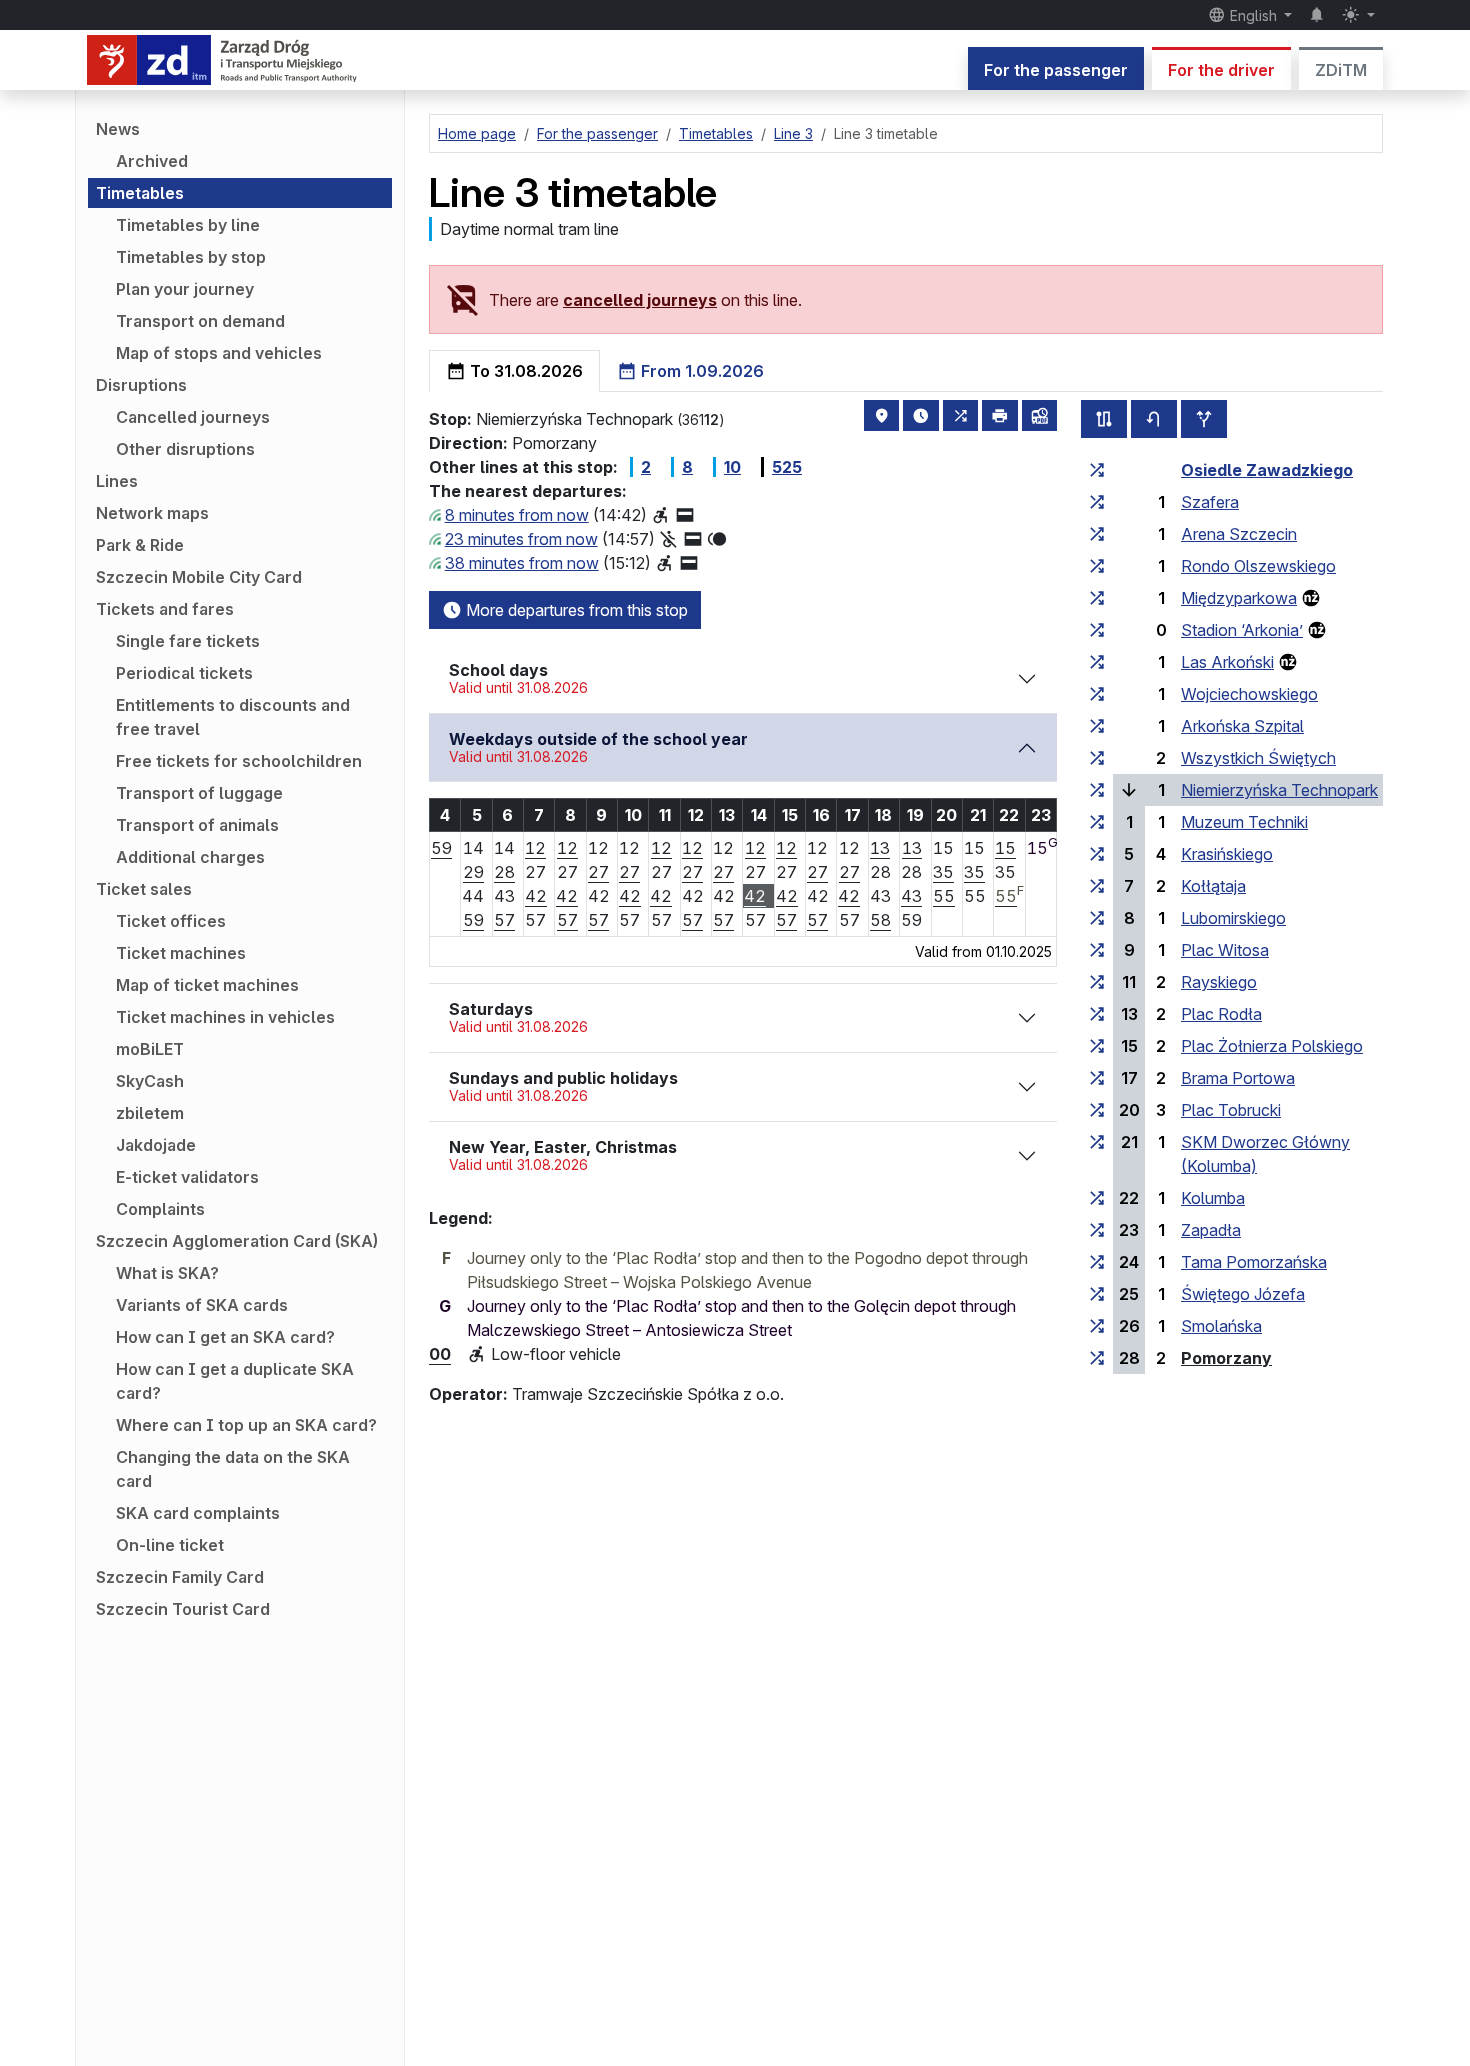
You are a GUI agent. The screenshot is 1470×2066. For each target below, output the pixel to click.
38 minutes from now (522, 563)
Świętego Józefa (1243, 1294)
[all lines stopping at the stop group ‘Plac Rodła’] (1097, 1014)
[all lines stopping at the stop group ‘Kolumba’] (1097, 1198)
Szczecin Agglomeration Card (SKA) (237, 1241)
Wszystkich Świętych (1258, 758)
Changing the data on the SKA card (233, 1469)
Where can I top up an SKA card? (246, 1425)
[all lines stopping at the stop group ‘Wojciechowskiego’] (1097, 694)
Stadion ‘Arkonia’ (1242, 630)
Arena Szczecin (1239, 534)
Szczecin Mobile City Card (199, 577)
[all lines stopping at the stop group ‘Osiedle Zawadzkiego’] (1097, 470)
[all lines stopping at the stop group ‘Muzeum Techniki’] (1097, 822)
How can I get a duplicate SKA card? (235, 1381)
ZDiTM (1341, 70)
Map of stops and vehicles (219, 353)
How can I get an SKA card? (225, 1337)
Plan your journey (185, 289)
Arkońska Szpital (1242, 726)
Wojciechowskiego (1249, 694)
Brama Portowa (1238, 1078)
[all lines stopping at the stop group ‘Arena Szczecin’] (1097, 534)
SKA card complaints (198, 1513)
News (118, 129)
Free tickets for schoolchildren (239, 761)
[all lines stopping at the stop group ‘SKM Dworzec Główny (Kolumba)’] (1097, 1142)
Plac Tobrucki (1231, 1110)
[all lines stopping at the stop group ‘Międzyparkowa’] (1097, 598)
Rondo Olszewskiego (1258, 566)
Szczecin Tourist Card (183, 1609)
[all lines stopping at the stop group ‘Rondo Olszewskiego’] (1097, 566)
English (1253, 15)
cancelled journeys (640, 300)
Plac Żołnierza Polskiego (1272, 1046)
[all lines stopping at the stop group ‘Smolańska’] (1097, 1326)
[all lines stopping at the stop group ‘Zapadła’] (1097, 1230)
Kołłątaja (1213, 886)
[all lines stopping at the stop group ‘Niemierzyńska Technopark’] (1097, 790)
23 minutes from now (521, 539)
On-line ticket (170, 1545)
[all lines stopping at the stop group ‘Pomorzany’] (1097, 1358)
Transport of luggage (199, 793)
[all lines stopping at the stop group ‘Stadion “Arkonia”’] (1097, 630)
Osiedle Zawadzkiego (1267, 470)
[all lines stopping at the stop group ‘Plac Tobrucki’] (1097, 1110)
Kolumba (1213, 1198)
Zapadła (1211, 1230)
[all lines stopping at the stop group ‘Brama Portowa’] (1097, 1078)
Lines (117, 481)
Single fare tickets (188, 641)
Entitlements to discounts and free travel (233, 717)
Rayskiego (1219, 982)
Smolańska (1221, 1326)
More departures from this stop (575, 610)
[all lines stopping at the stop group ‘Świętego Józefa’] (1097, 1294)
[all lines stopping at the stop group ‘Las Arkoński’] (1097, 662)
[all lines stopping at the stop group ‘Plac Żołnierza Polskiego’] (1097, 1046)
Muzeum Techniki (1244, 822)
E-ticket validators (187, 1177)
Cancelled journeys (193, 417)
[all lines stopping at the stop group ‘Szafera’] (1097, 502)
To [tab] (524, 371)
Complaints (160, 1209)
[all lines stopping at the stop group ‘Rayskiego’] (1097, 982)
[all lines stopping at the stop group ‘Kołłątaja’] (1097, 886)
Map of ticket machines (207, 985)
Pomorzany (1226, 1358)
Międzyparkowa (1239, 598)
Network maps (152, 513)
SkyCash (150, 1081)
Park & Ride (140, 545)
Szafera (1210, 502)
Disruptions (141, 385)
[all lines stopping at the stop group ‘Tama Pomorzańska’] (1097, 1262)
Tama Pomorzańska (1254, 1262)
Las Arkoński (1227, 662)
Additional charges (190, 857)
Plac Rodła (1221, 1014)
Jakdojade (156, 1145)
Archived (152, 161)
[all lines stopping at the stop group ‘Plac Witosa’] (1097, 950)
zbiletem (150, 1113)
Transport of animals (197, 825)
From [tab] (700, 371)
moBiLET (150, 1049)
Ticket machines (181, 953)
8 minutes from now (517, 515)
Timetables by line (188, 225)
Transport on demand (200, 321)
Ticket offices (171, 921)
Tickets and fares (165, 609)
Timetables (140, 193)
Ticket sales (144, 889)
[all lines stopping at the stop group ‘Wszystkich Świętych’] (1097, 758)
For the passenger (1056, 70)
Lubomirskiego (1233, 918)
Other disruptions (185, 449)
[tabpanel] (906, 895)
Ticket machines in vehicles (225, 1017)
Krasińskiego (1227, 854)
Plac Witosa (1225, 950)
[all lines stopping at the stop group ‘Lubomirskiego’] (1097, 918)
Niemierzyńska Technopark (1279, 790)
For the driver (1221, 70)
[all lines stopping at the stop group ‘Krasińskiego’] (1097, 854)
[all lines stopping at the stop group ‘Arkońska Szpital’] (1097, 726)
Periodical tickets (184, 673)
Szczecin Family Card (180, 1577)
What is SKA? (167, 1273)
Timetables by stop (191, 257)
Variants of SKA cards (202, 1305)
